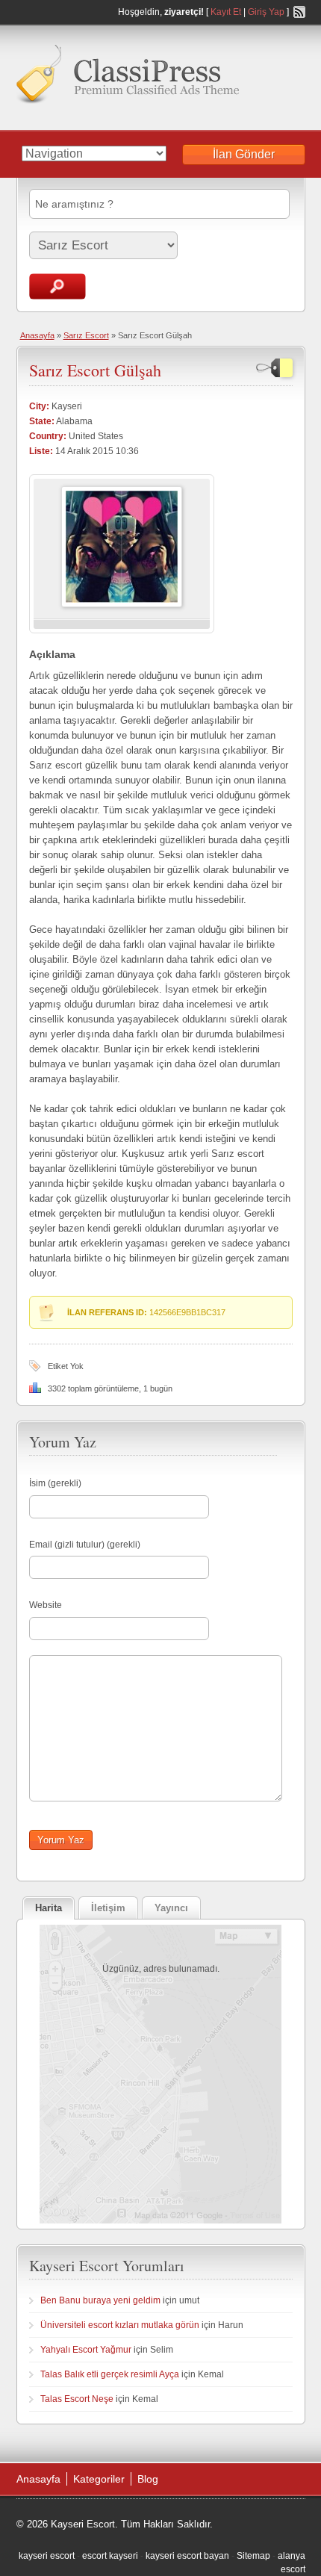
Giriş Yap (266, 12)
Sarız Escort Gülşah (95, 370)
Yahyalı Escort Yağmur (86, 2350)
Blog (148, 2479)
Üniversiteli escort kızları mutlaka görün (120, 2325)
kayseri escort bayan (187, 2556)
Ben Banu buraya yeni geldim (100, 2300)
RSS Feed (299, 12)
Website (46, 1605)
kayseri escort (47, 2556)
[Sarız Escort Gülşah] (122, 604)
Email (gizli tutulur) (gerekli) (85, 1545)
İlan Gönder (244, 154)
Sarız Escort (86, 335)
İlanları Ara (57, 286)
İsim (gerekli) (55, 1483)
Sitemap (253, 2556)
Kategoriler (99, 2479)
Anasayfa (37, 335)
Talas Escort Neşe (77, 2399)
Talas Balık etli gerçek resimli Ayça (110, 2374)
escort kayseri (110, 2556)
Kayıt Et (226, 12)
